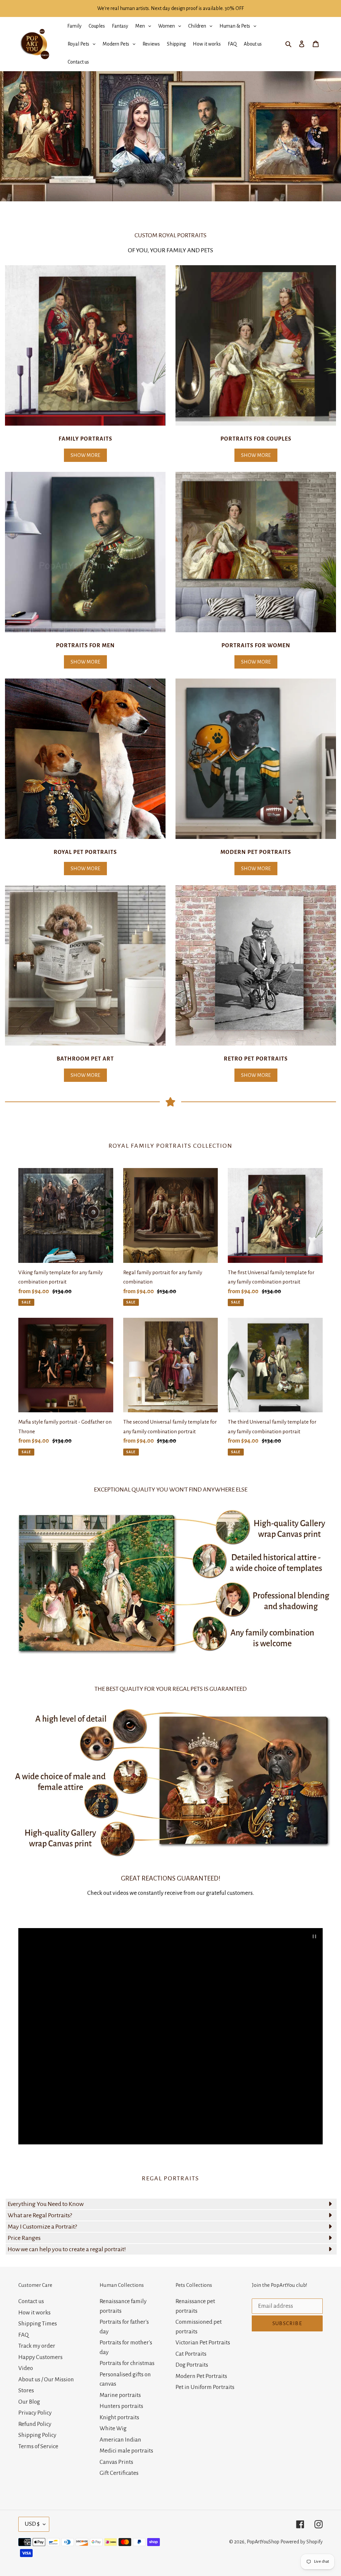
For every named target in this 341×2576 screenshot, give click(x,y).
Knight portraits (119, 2417)
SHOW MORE (85, 455)
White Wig (113, 2428)
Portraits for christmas (127, 2363)
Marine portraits (120, 2395)
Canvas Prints (116, 2462)
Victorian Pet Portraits (203, 2343)
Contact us (31, 2301)
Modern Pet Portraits (201, 2376)
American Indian (120, 2440)
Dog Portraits (192, 2365)
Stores (26, 2390)
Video (26, 2368)
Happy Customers (40, 2357)
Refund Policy (35, 2424)
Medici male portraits (126, 2451)
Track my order (37, 2346)
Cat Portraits (191, 2354)
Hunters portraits (121, 2406)
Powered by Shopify (302, 2542)
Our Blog (29, 2402)
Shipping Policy (37, 2435)
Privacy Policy (35, 2413)
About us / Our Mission (46, 2379)
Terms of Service (38, 2446)
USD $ (32, 2524)
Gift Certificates (119, 2473)
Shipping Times (38, 2324)
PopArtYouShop (263, 2542)
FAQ (23, 2335)
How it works (34, 2313)
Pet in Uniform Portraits (205, 2387)
